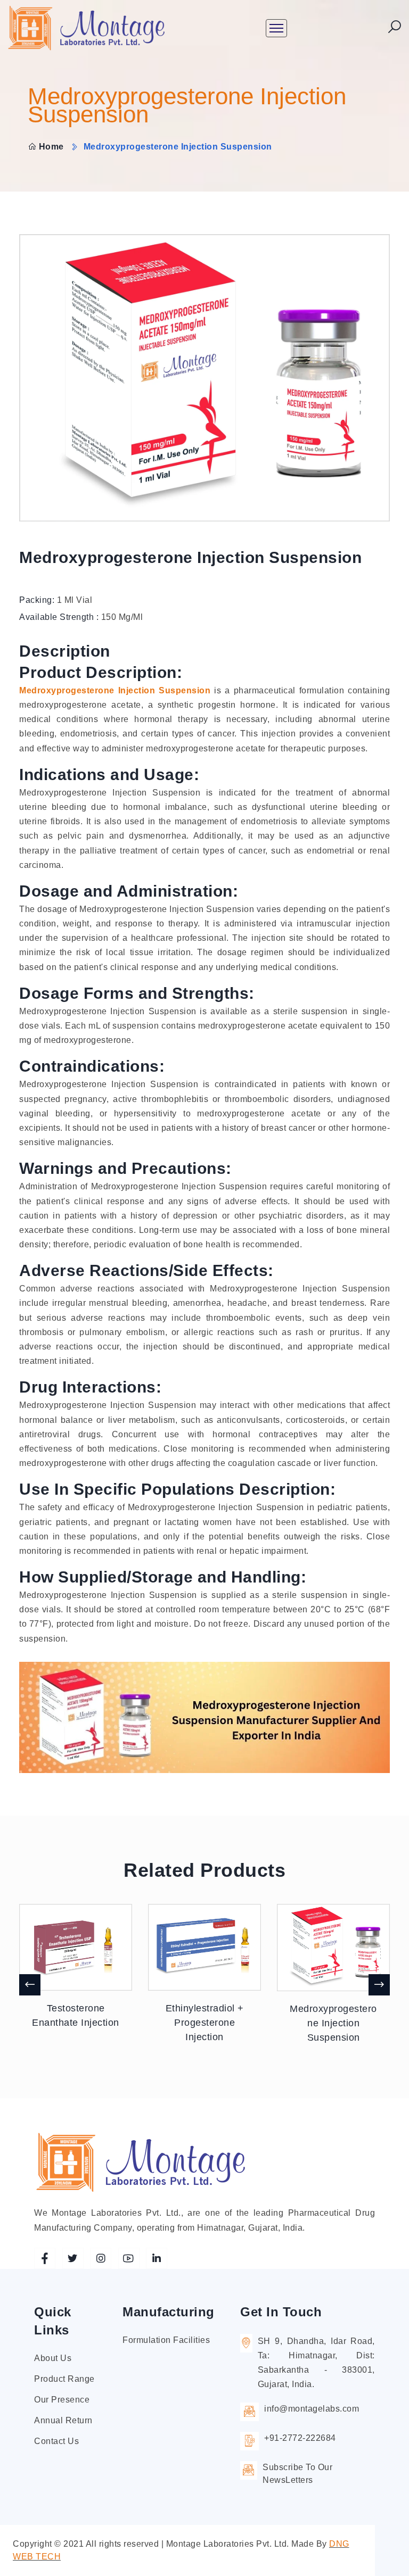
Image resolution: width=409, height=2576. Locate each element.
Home (51, 147)
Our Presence (62, 2400)
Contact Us (56, 2441)
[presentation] (30, 1985)
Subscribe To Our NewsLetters (297, 2474)
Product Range (64, 2379)
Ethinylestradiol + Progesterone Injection (205, 2023)
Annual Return (63, 2420)
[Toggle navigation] (276, 28)
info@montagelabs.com (312, 2409)
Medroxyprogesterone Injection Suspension (115, 690)
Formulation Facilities (166, 2340)
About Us (53, 2358)
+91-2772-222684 (300, 2438)
